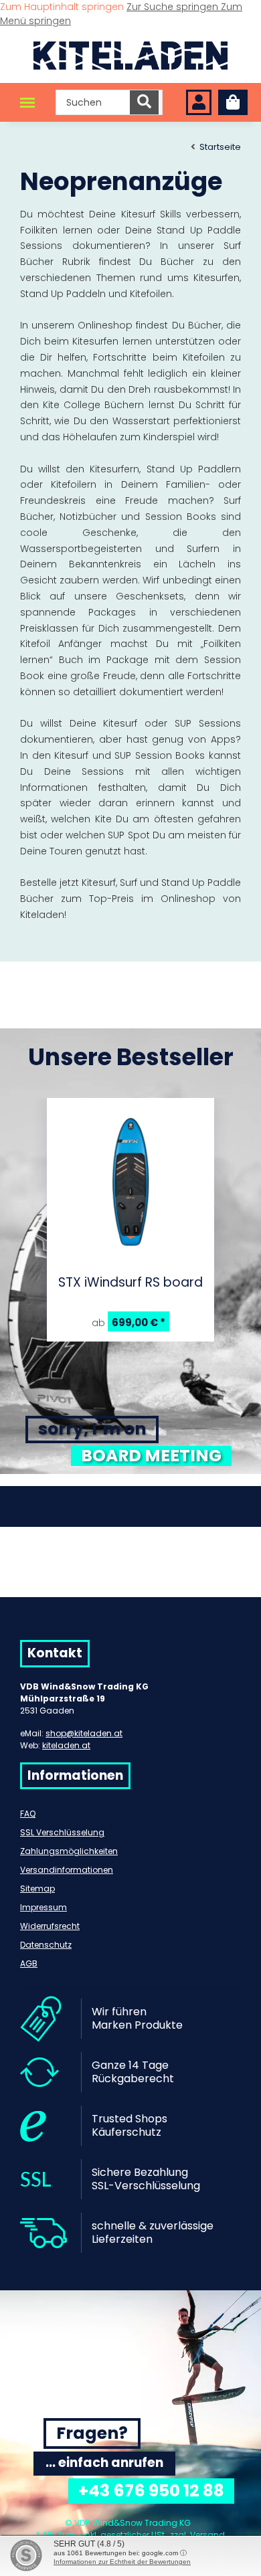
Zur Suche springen (174, 7)
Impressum (43, 1907)
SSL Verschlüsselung (62, 1832)
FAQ (28, 1814)
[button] (199, 103)
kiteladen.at (66, 1745)
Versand (207, 2535)
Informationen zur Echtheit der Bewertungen (122, 2562)
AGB (29, 1963)
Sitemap (37, 1889)
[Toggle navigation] (27, 103)
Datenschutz (46, 1945)
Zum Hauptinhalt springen (63, 7)
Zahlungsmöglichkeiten (69, 1851)
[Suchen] (144, 102)
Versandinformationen (67, 1870)
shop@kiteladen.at (84, 1733)
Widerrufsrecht (50, 1926)
